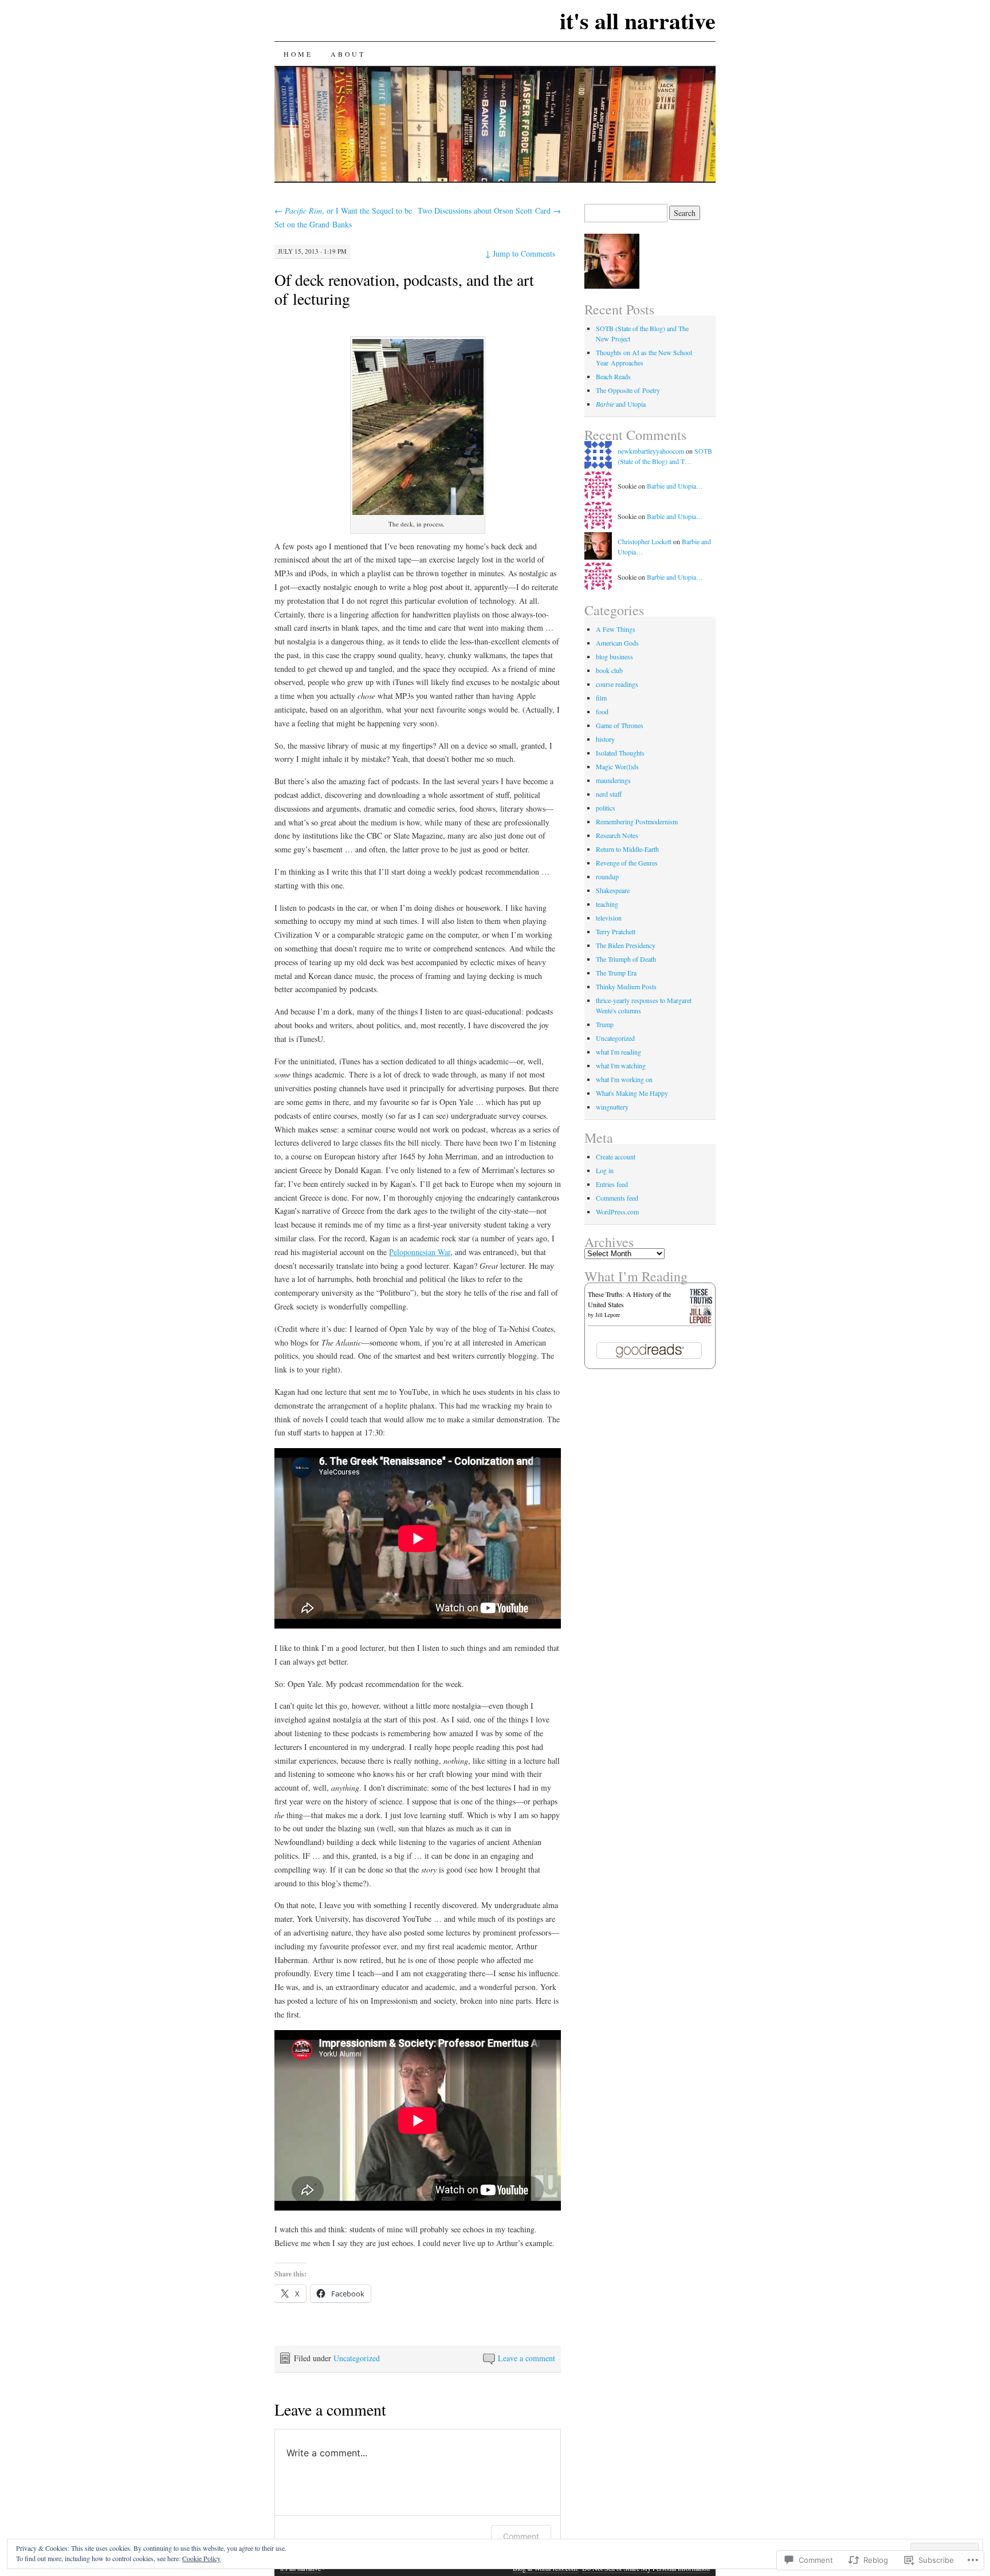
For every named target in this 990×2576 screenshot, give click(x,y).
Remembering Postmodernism (637, 821)
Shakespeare (613, 890)
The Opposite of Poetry (628, 390)
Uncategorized (357, 2358)
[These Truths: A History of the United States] (701, 1320)
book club (609, 670)
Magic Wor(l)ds (617, 766)
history (605, 739)
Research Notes (617, 835)
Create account (616, 1157)
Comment (521, 2536)
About (348, 54)
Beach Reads (613, 376)
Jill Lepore (608, 1315)
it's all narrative (638, 20)
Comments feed (617, 1198)
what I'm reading (618, 1052)
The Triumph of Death (626, 959)
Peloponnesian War (420, 1252)
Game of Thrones (620, 725)
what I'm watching (621, 1065)
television (609, 918)
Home (298, 54)
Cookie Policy (201, 2558)
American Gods (617, 643)
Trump (605, 1024)
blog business (614, 656)
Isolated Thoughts (620, 753)
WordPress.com (617, 1212)
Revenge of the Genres (627, 863)
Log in (605, 1170)
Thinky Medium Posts (626, 986)
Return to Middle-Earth (627, 849)
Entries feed (612, 1184)
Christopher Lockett (645, 541)
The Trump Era (616, 973)
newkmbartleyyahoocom (651, 451)
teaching (607, 904)
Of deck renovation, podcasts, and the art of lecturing (404, 289)
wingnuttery (612, 1107)
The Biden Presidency (626, 945)
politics (606, 808)
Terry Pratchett (616, 931)
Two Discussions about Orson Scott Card (489, 211)
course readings (617, 684)
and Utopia (621, 404)
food (602, 711)
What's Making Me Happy (632, 1093)
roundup (607, 876)
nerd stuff (609, 794)
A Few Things (616, 629)
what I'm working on (624, 1079)
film (601, 698)
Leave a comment (527, 2358)
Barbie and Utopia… (675, 486)
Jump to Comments (520, 253)
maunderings (613, 780)
